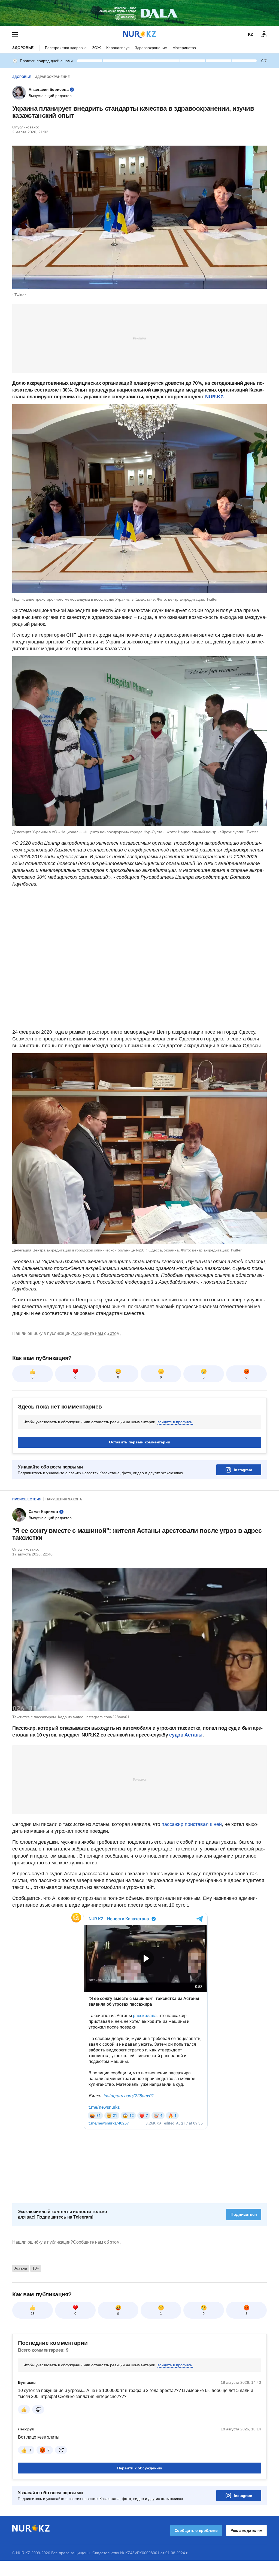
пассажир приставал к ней (192, 1824)
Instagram (243, 1470)
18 (33, 2314)
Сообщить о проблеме (196, 2530)
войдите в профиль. (175, 1422)
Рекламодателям (246, 2530)
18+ (36, 2268)
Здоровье (23, 48)
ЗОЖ (96, 48)
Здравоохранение (151, 48)
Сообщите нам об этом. (97, 1333)
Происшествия (27, 1499)
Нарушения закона (64, 1499)
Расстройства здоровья (66, 48)
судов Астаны (185, 1735)
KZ (251, 34)
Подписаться (244, 2214)
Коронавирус (118, 48)
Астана (21, 2268)
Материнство (184, 48)
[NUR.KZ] (139, 34)
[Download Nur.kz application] (139, 13)
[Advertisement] (139, 338)
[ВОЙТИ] (264, 34)
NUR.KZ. (215, 397)
